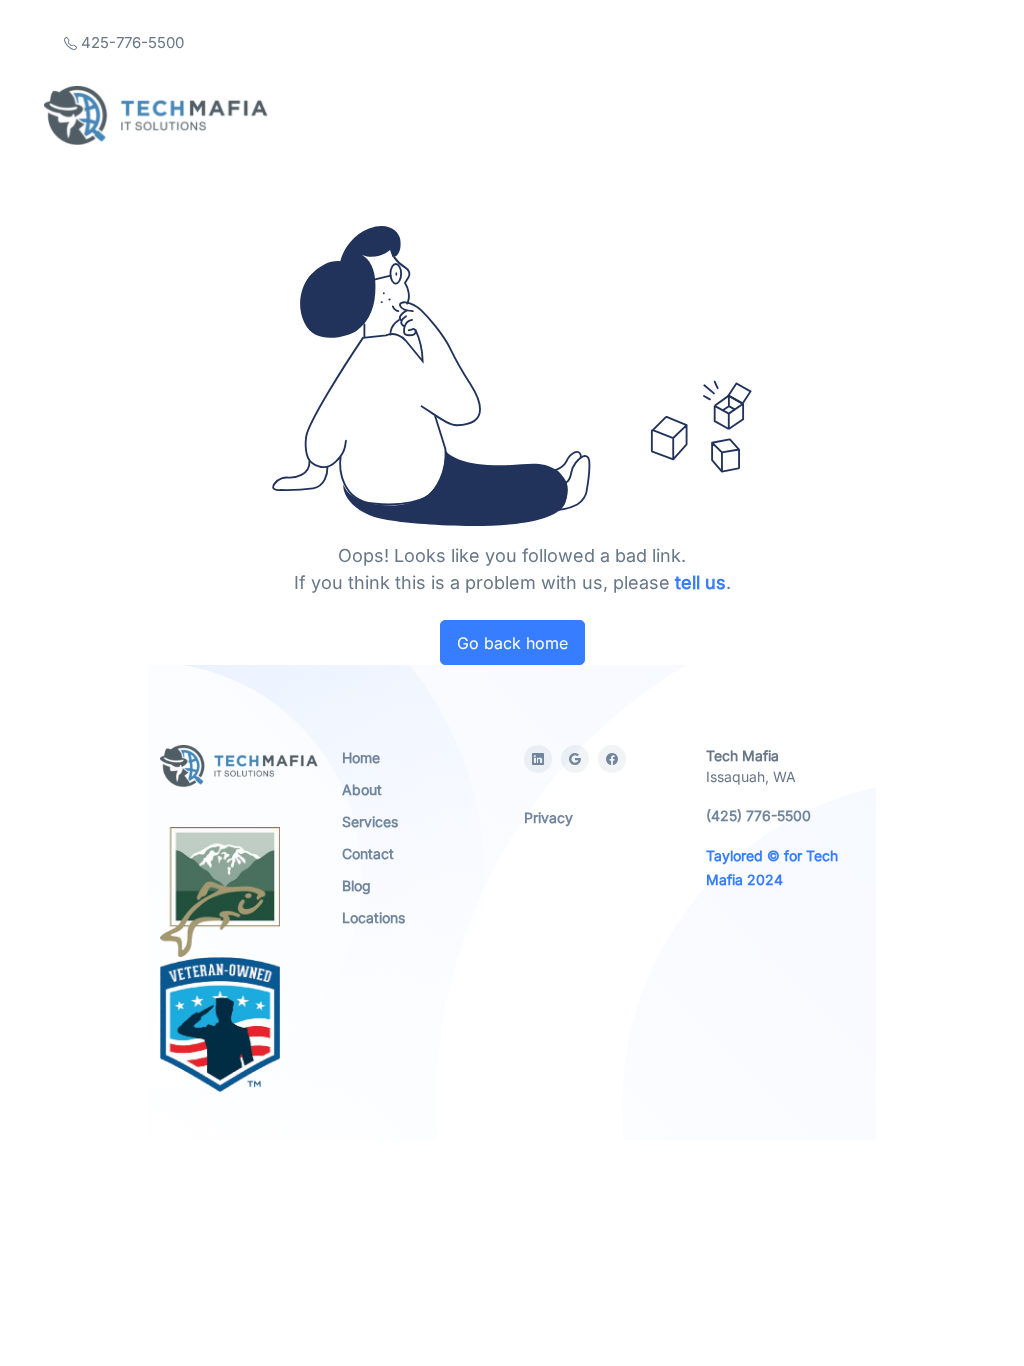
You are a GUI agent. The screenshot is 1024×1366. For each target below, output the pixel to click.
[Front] (156, 115)
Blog (356, 885)
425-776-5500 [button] (130, 42)
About (362, 789)
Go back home (512, 643)
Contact (368, 853)
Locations (373, 917)
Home (361, 757)
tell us (700, 582)
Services (370, 821)
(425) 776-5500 (758, 815)
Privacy (548, 817)
